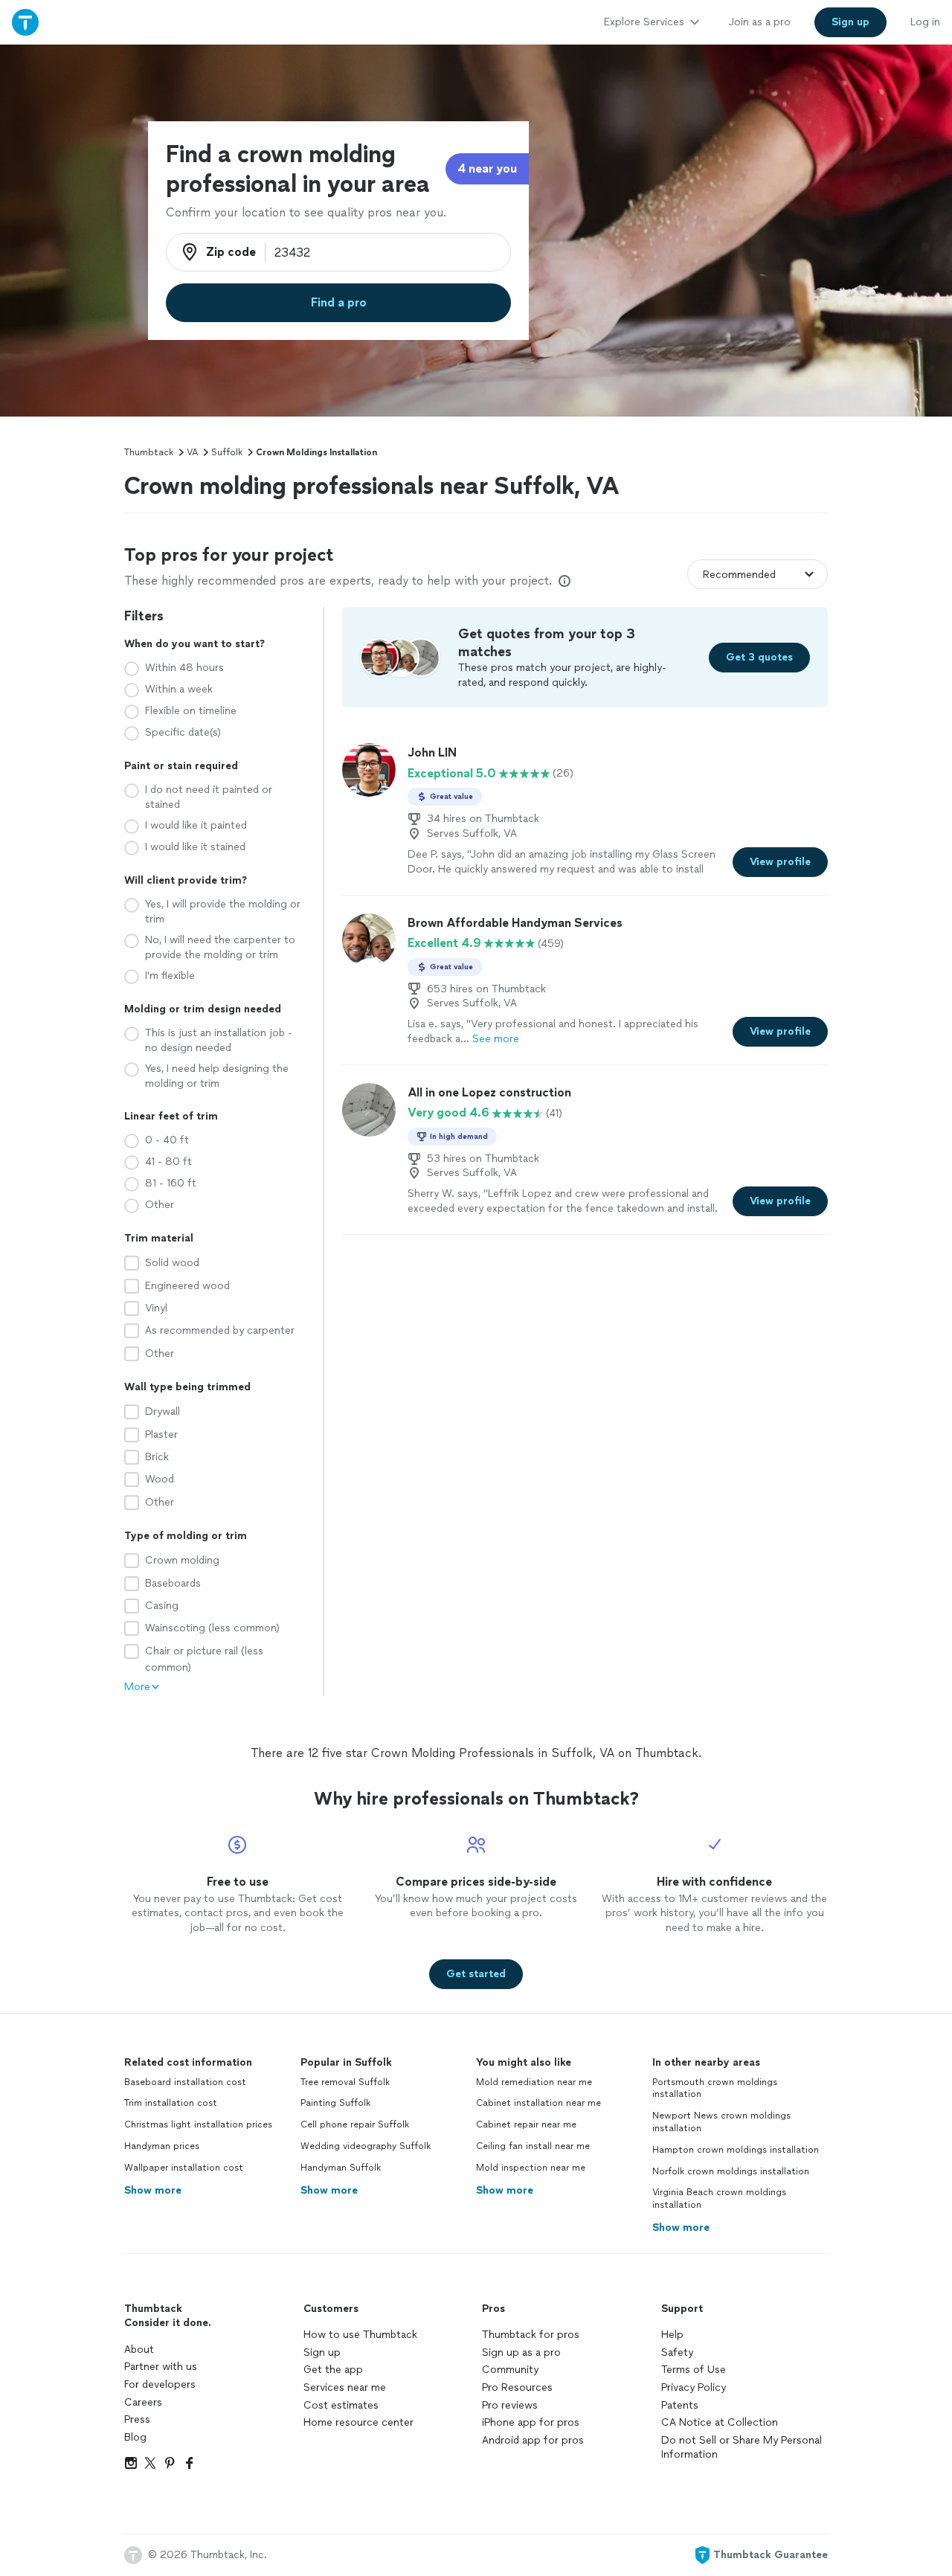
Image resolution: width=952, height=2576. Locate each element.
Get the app (333, 2370)
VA (192, 452)
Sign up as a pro (521, 2352)
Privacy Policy (694, 2387)
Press (137, 2419)
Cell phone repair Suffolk (355, 2124)
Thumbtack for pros (531, 2335)
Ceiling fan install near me (533, 2146)
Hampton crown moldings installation (736, 2150)
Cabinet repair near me (526, 2124)
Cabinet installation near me (538, 2103)
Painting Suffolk (335, 2103)
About (139, 2349)
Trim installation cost (171, 2103)
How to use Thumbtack (360, 2335)
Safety (677, 2352)
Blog (135, 2437)
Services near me (345, 2387)
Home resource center (358, 2422)
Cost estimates (341, 2405)
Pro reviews (510, 2405)
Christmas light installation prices (198, 2124)
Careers (143, 2402)
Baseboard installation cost (185, 2082)
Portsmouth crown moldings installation (715, 2088)
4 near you (487, 168)
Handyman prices (162, 2146)
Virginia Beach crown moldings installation (719, 2198)
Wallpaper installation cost (184, 2168)
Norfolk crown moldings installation (731, 2171)
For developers (160, 2384)
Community (510, 2370)
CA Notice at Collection (720, 2422)
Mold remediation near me (534, 2082)
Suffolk (227, 452)
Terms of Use (694, 2370)
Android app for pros (533, 2440)
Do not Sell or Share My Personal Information (742, 2448)
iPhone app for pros (531, 2422)
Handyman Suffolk (341, 2168)
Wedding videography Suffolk (366, 2146)
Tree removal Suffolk (345, 2082)
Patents (680, 2405)
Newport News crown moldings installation (721, 2122)
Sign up (322, 2352)
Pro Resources (517, 2387)
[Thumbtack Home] (25, 22)
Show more (153, 2190)
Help (672, 2335)
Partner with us (161, 2367)
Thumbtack (149, 452)
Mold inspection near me (531, 2168)
